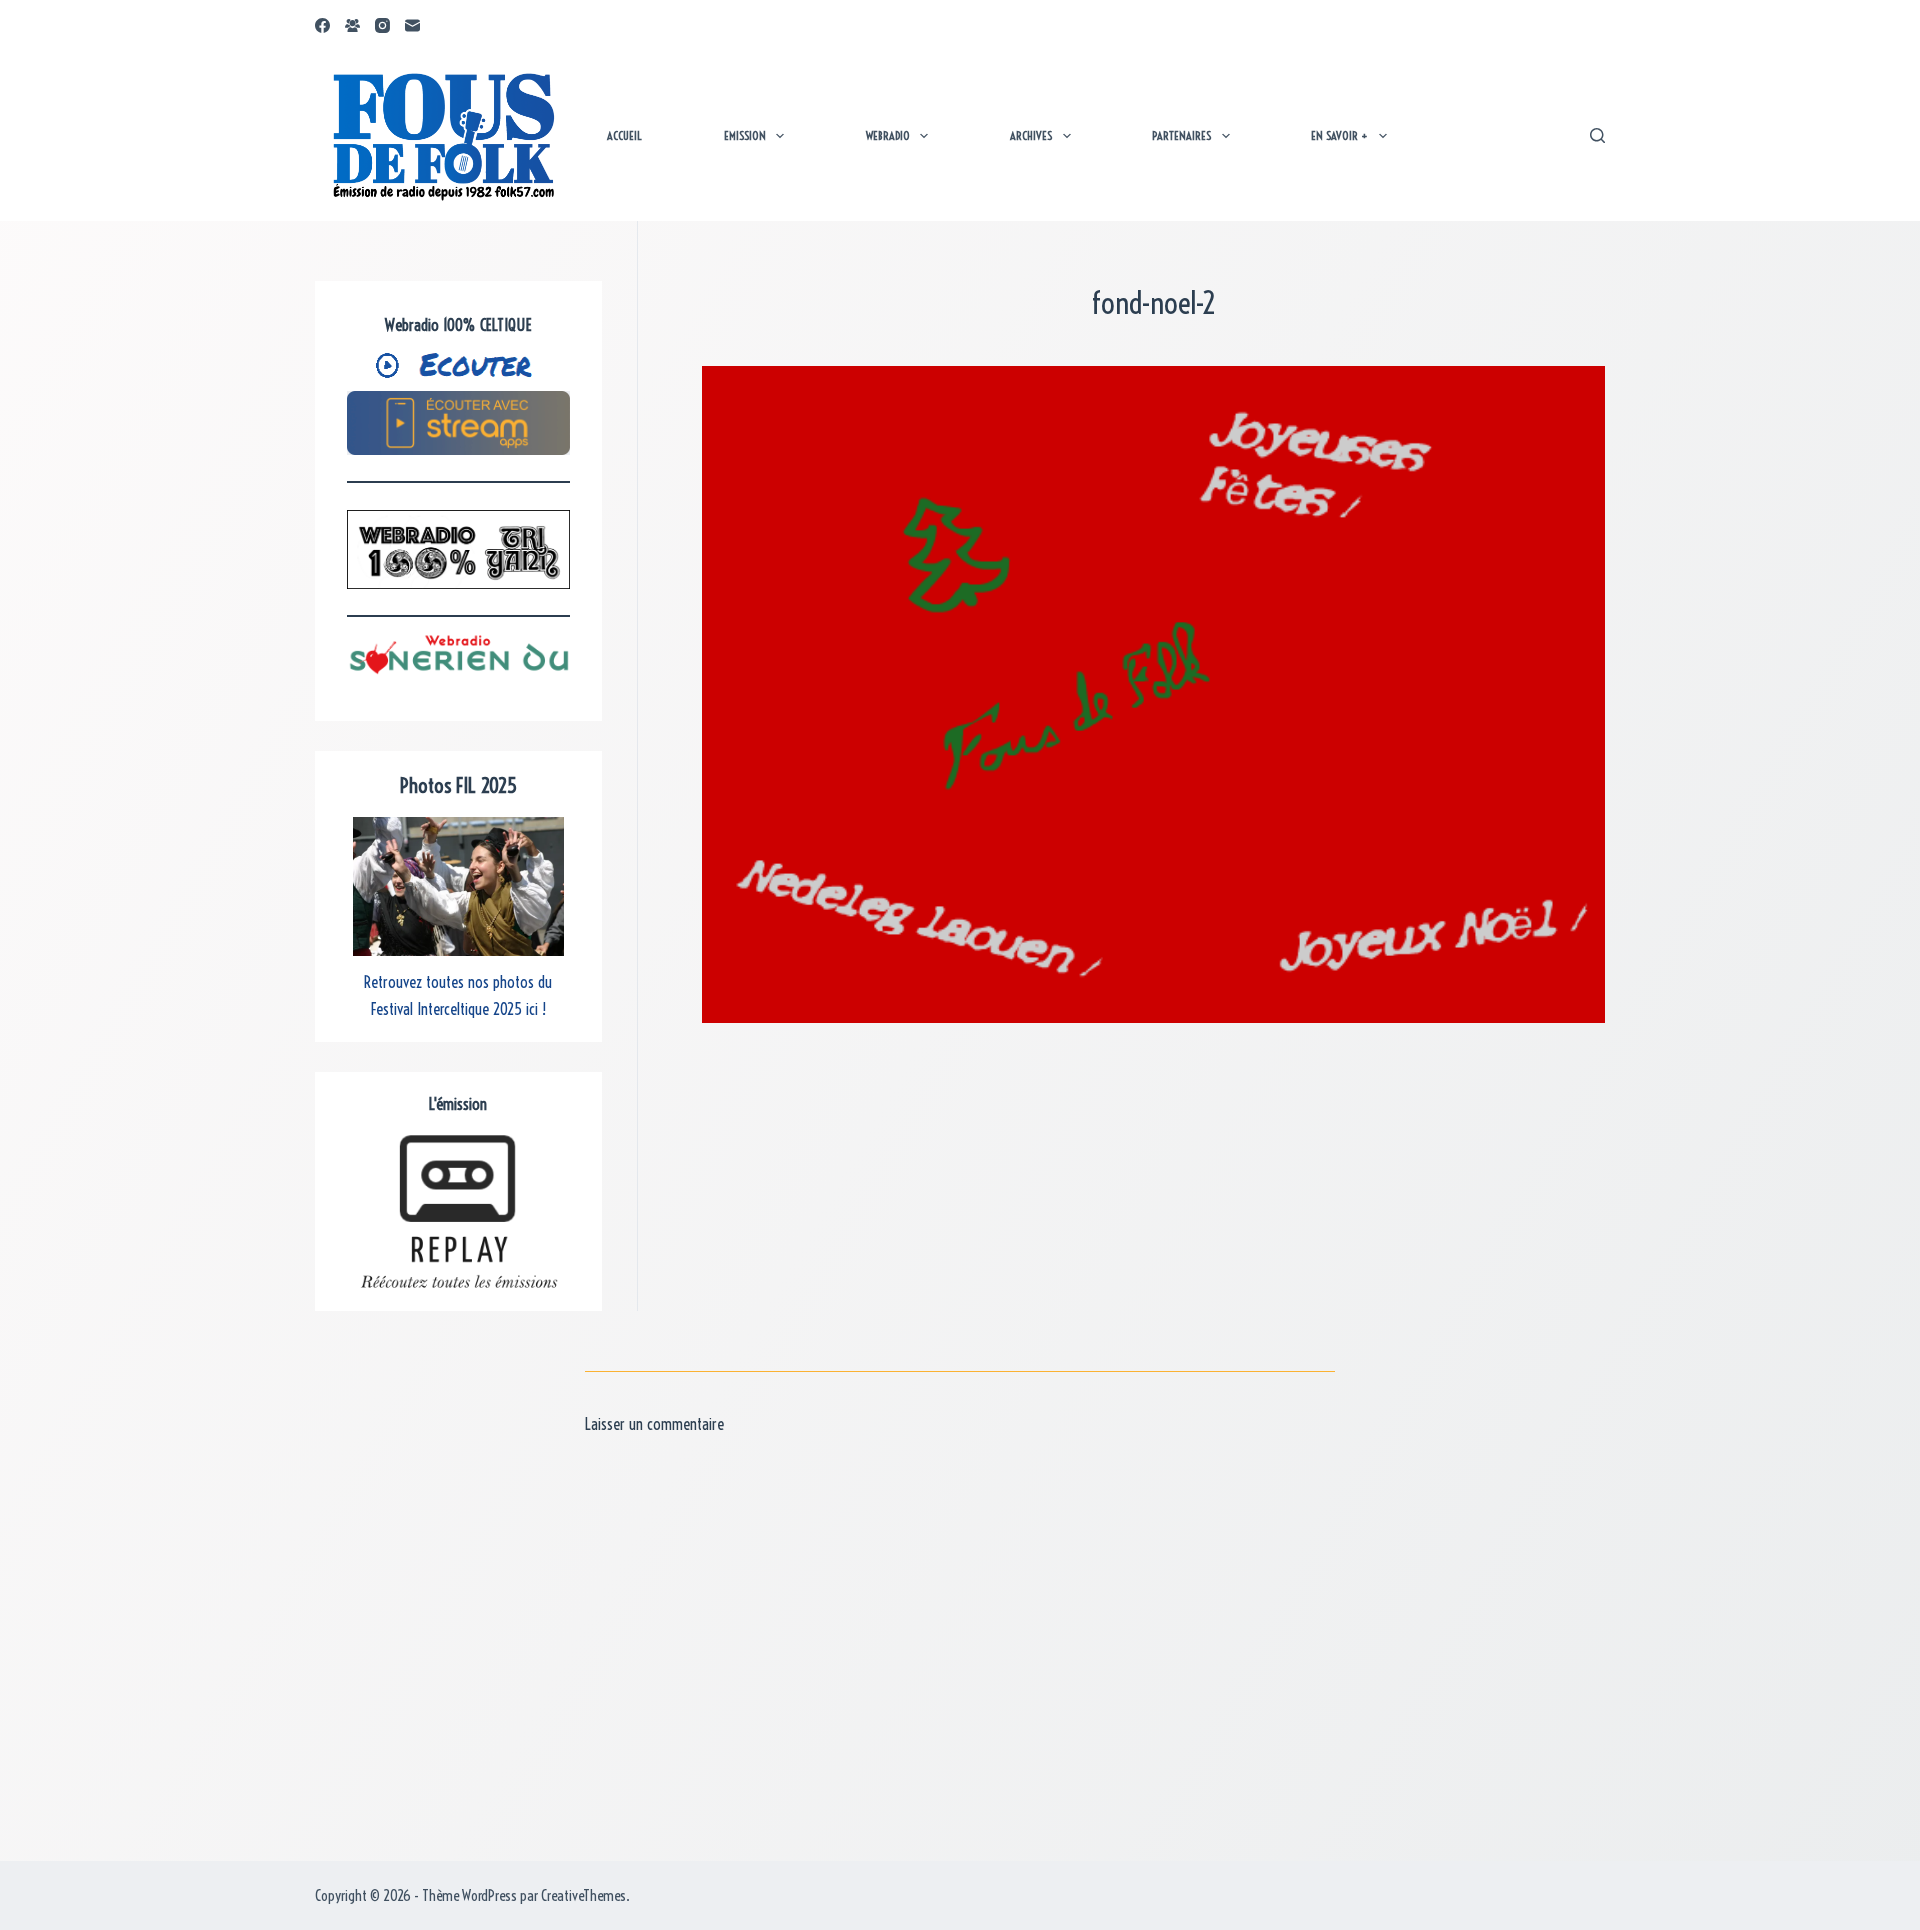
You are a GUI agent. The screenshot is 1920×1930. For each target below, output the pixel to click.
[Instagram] (382, 25)
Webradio (888, 135)
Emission (745, 135)
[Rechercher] (1597, 135)
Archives (1031, 135)
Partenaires (1181, 135)
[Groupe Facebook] (352, 25)
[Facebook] (322, 25)
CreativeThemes (583, 1895)
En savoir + (1339, 135)
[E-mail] (412, 25)
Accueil (624, 135)
